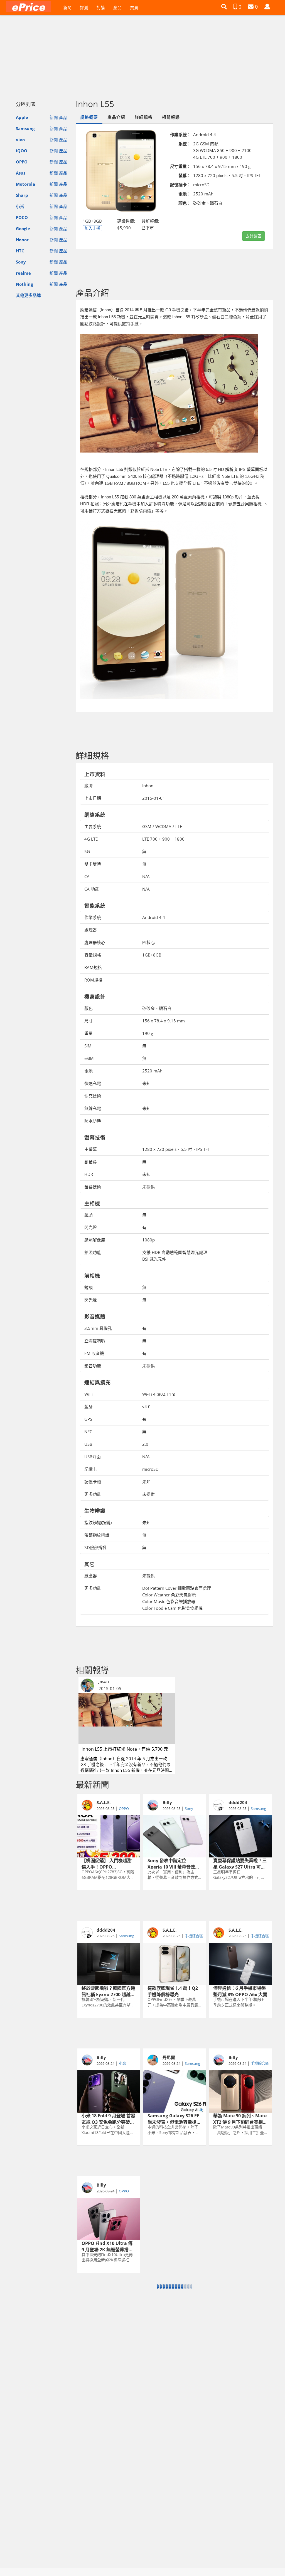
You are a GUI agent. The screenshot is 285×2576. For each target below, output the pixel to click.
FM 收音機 (94, 1353)
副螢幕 (91, 1162)
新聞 (67, 8)
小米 (20, 206)
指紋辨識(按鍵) (98, 1522)
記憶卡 (91, 1469)
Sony (21, 262)
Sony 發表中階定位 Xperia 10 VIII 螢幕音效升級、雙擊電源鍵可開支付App (174, 1863)
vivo (20, 140)
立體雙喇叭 (95, 1341)
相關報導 (171, 117)
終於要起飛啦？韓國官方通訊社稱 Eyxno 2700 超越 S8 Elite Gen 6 (108, 1991)
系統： (185, 144)
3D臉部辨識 (95, 1547)
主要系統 (93, 826)
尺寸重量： (180, 166)
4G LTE (91, 839)
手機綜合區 (194, 1936)
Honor (22, 240)
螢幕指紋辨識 (97, 1535)
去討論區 (254, 236)
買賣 (134, 8)
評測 (84, 8)
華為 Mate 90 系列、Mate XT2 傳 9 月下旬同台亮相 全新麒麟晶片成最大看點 (240, 2118)
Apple (22, 117)
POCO (22, 217)
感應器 (91, 1576)
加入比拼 (92, 228)
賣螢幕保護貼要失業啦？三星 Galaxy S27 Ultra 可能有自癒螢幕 (240, 1863)
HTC (20, 251)
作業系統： (180, 135)
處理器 (91, 930)
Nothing (24, 284)
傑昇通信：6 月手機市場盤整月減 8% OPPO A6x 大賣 (240, 1991)
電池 (89, 1071)
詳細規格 (144, 117)
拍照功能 (93, 1252)
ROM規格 (93, 980)
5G (87, 851)
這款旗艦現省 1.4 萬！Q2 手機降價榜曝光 (173, 1991)
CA (87, 876)
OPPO (22, 162)
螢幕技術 (93, 1187)
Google (23, 228)
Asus (21, 173)
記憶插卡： (180, 185)
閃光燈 (91, 1227)
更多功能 (93, 1494)
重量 (89, 1033)
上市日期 (93, 798)
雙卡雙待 (93, 864)
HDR (89, 1174)
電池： (185, 194)
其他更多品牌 (28, 295)
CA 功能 (92, 889)
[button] (224, 7)
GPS (88, 1419)
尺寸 (89, 1021)
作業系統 (93, 917)
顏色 (89, 1008)
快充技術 (93, 1096)
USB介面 (93, 1457)
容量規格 (93, 955)
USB (88, 1444)
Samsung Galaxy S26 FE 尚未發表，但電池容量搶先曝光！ (174, 2118)
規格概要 (89, 117)
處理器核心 (95, 942)
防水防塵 (93, 1121)
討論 (101, 8)
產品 (117, 8)
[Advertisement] (142, 55)
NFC (88, 1432)
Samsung (25, 128)
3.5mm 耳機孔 (98, 1328)
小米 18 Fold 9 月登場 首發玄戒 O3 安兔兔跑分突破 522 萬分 (108, 2118)
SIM (88, 1046)
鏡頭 (89, 1215)
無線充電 (93, 1108)
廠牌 (89, 786)
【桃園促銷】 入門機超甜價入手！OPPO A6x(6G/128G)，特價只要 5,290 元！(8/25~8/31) (107, 1863)
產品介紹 (116, 117)
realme (23, 273)
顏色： (185, 203)
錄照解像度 (95, 1240)
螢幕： (185, 175)
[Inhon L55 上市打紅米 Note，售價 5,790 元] (127, 1718)
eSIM (89, 1058)
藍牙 (89, 1407)
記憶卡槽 (93, 1482)
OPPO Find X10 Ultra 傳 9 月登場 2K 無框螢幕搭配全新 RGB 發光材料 (107, 2246)
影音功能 (93, 1366)
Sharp (22, 195)
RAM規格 (93, 967)
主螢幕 (91, 1149)
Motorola (25, 184)
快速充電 (93, 1083)
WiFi (89, 1394)
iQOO (22, 151)
